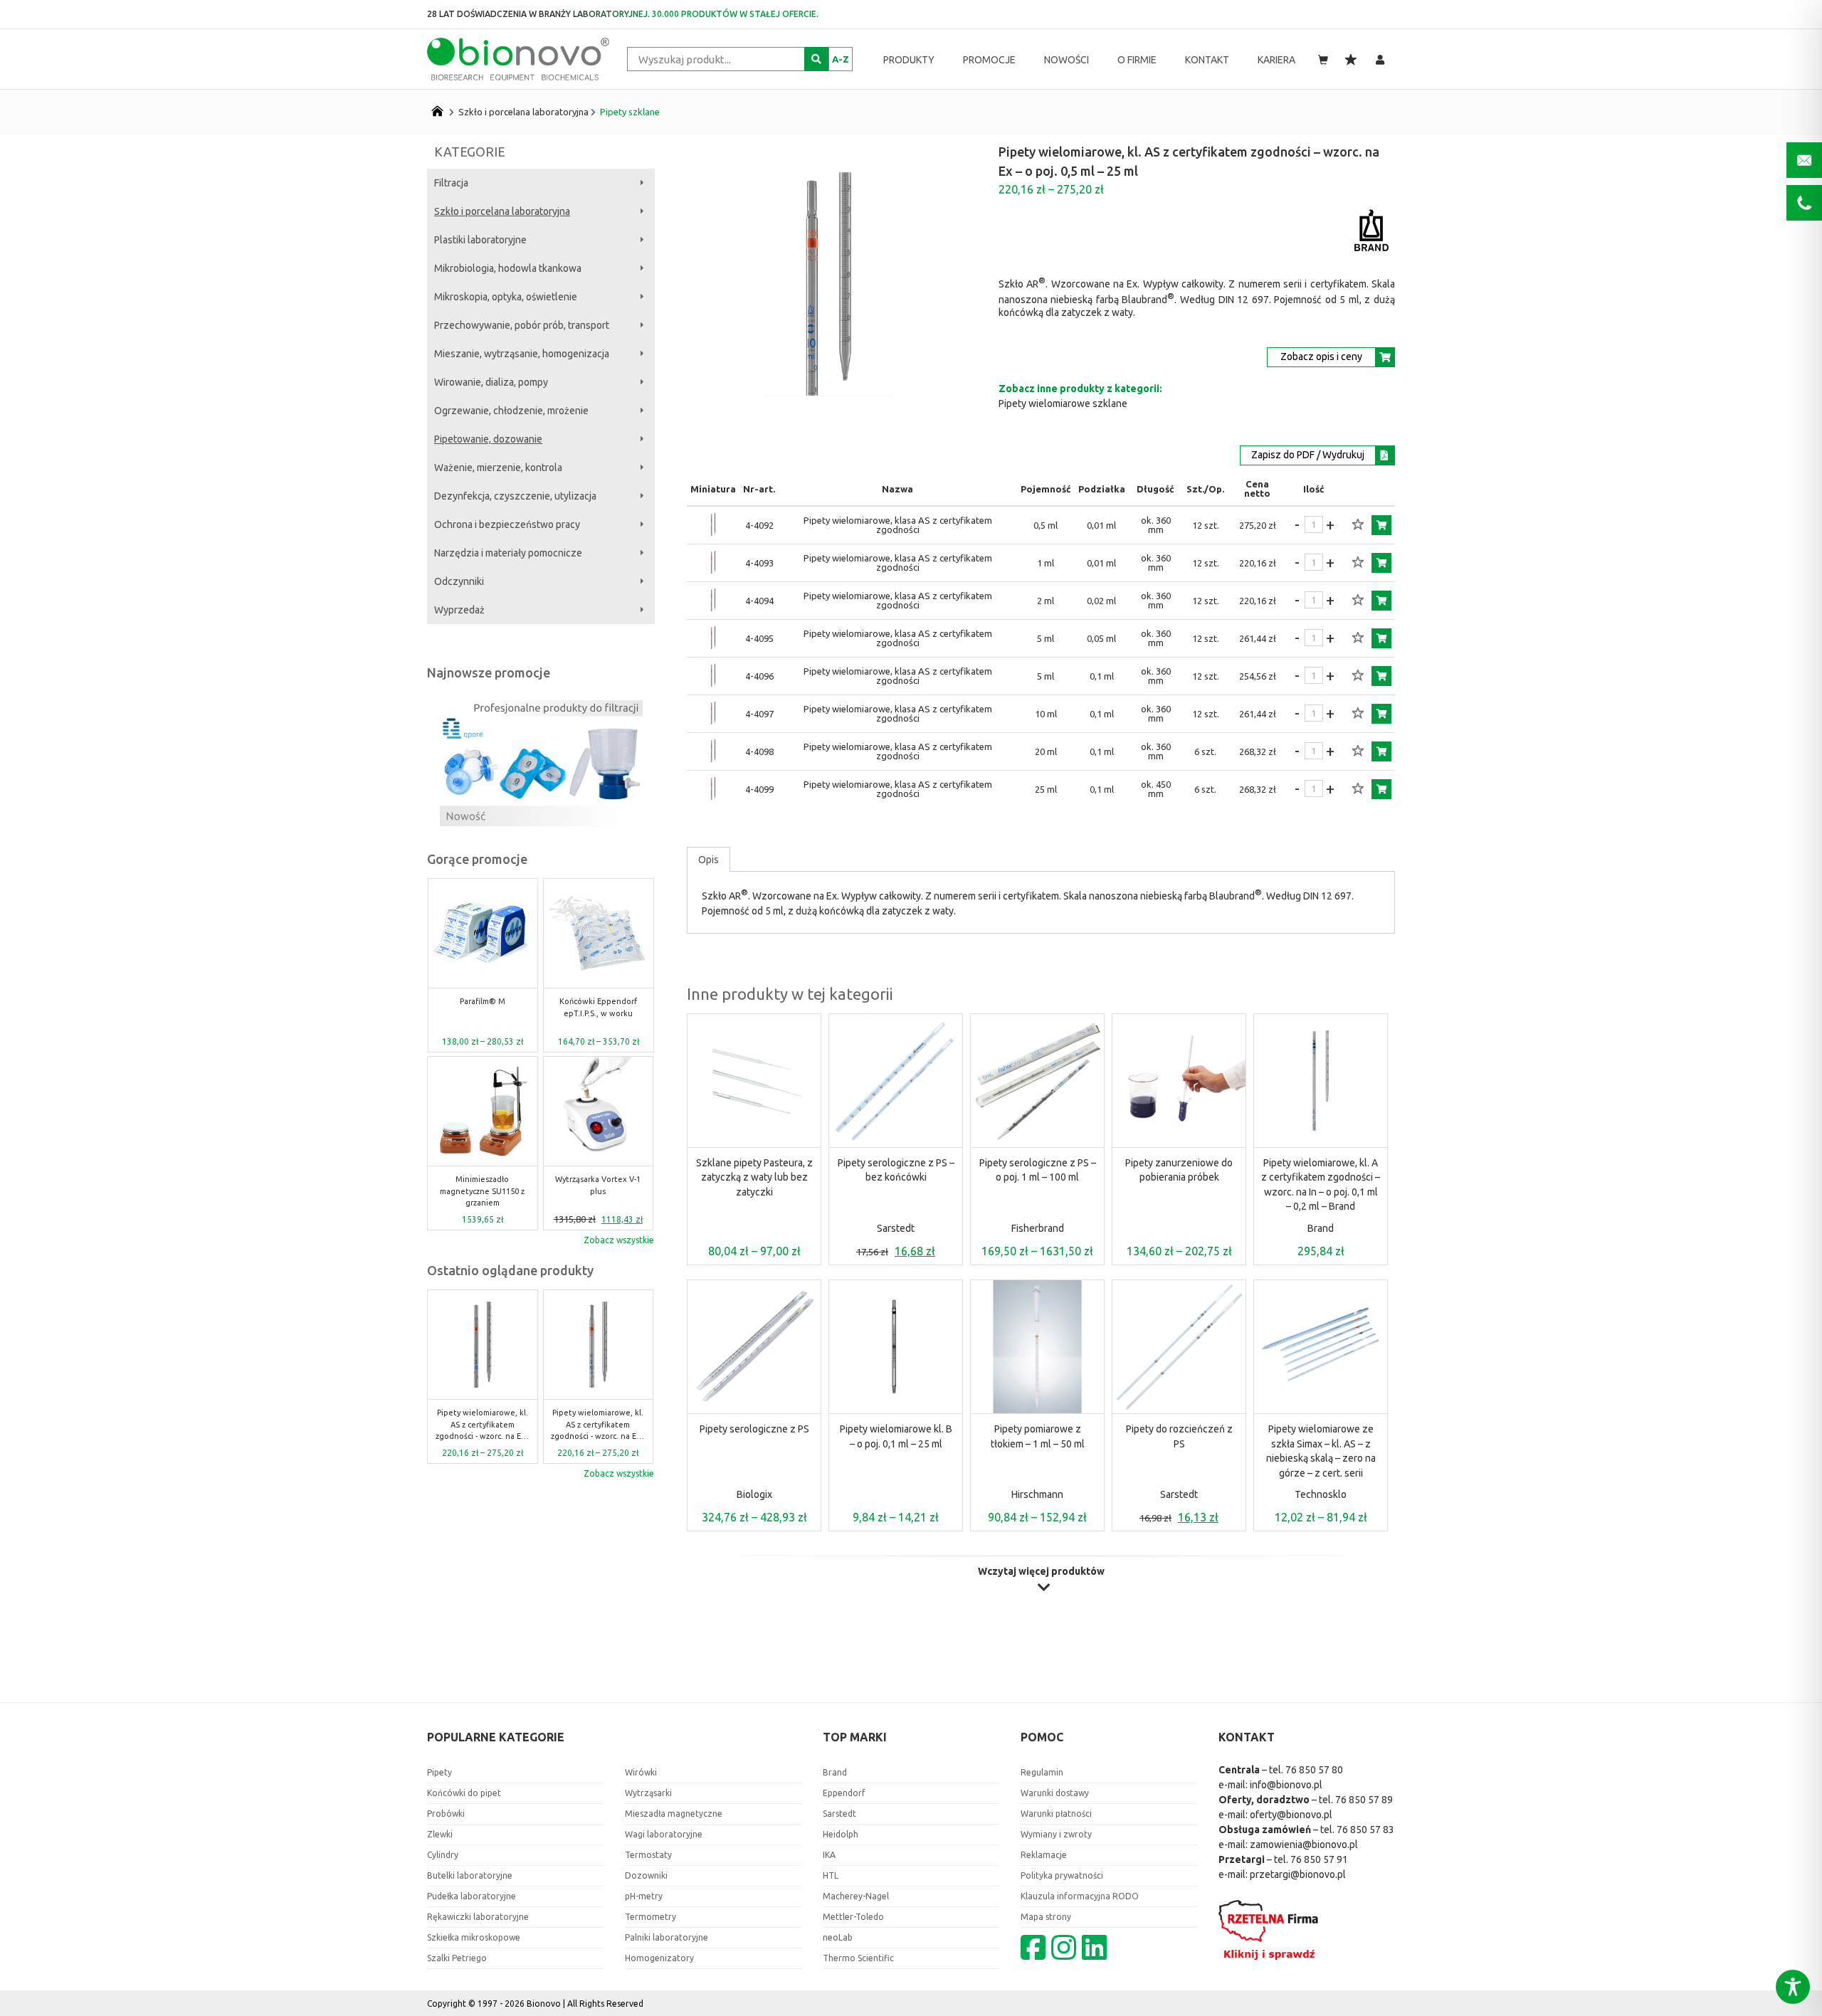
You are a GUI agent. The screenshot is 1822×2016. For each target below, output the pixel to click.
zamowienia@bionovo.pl (1304, 1845)
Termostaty (648, 1855)
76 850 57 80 (1314, 1770)
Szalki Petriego (457, 1958)
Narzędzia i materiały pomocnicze (508, 553)
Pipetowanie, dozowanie (488, 439)
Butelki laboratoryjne (470, 1875)
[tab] (709, 860)
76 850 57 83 (1365, 1830)
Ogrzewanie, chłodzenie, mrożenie (511, 411)
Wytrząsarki (648, 1793)
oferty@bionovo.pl (1291, 1815)
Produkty (909, 60)
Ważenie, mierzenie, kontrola (498, 468)
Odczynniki (459, 581)
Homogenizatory (659, 1958)
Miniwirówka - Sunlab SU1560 (598, 1007)
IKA (829, 1855)
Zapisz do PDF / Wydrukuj (1308, 455)
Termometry (651, 1917)
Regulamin (1042, 1772)
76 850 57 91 (1319, 1859)
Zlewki (440, 1834)
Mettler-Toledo (853, 1917)
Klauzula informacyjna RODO (1080, 1896)
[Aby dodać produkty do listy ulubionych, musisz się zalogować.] (1358, 525)
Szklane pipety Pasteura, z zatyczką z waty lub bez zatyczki (754, 1177)
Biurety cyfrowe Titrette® (599, 1185)
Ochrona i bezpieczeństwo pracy (507, 524)
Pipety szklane (630, 112)
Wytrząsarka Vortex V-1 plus (483, 1185)
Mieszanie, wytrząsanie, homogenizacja (522, 354)
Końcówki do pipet (464, 1793)
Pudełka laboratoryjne (472, 1896)
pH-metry (644, 1896)
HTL (831, 1875)
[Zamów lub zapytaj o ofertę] (1381, 525)
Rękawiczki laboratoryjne (478, 1917)
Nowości (1067, 60)
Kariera (1276, 60)
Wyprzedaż (459, 610)
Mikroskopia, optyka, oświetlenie (506, 297)
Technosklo (1321, 1494)
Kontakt (1207, 60)
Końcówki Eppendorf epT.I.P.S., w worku (482, 1007)
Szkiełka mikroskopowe (474, 1937)
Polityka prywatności (1062, 1875)
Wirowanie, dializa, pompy (491, 382)
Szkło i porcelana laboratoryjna (523, 112)
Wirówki (641, 1772)
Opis (709, 860)
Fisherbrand (1038, 1228)
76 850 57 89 (1364, 1800)
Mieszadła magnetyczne (674, 1814)
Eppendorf (844, 1793)
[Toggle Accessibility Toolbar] (1793, 1987)
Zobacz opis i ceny (1321, 357)
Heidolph (841, 1834)
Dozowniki (646, 1875)
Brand (1321, 1228)
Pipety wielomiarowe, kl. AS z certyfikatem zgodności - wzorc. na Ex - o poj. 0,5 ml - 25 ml (483, 1425)
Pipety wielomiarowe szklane (1063, 403)
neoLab (838, 1937)
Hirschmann (1037, 1494)
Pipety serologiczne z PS (754, 1429)
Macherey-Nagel (856, 1896)
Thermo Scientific (858, 1958)
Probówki (446, 1814)
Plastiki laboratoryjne (480, 240)
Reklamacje (1044, 1855)
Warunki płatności (1056, 1814)
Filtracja (451, 183)
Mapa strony (1046, 1917)
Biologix (754, 1494)
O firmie (1137, 60)
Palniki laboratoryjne (667, 1937)
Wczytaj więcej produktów (1041, 1572)
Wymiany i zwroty (1056, 1834)
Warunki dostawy (1055, 1793)
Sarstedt (896, 1228)
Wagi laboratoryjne (664, 1834)
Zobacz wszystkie (619, 1240)
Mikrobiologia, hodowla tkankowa (508, 268)
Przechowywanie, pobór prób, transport (522, 325)
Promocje (989, 60)
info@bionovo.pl (1286, 1785)
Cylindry (443, 1855)
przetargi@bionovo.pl (1298, 1874)
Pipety (439, 1772)
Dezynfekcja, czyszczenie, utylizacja (515, 496)
